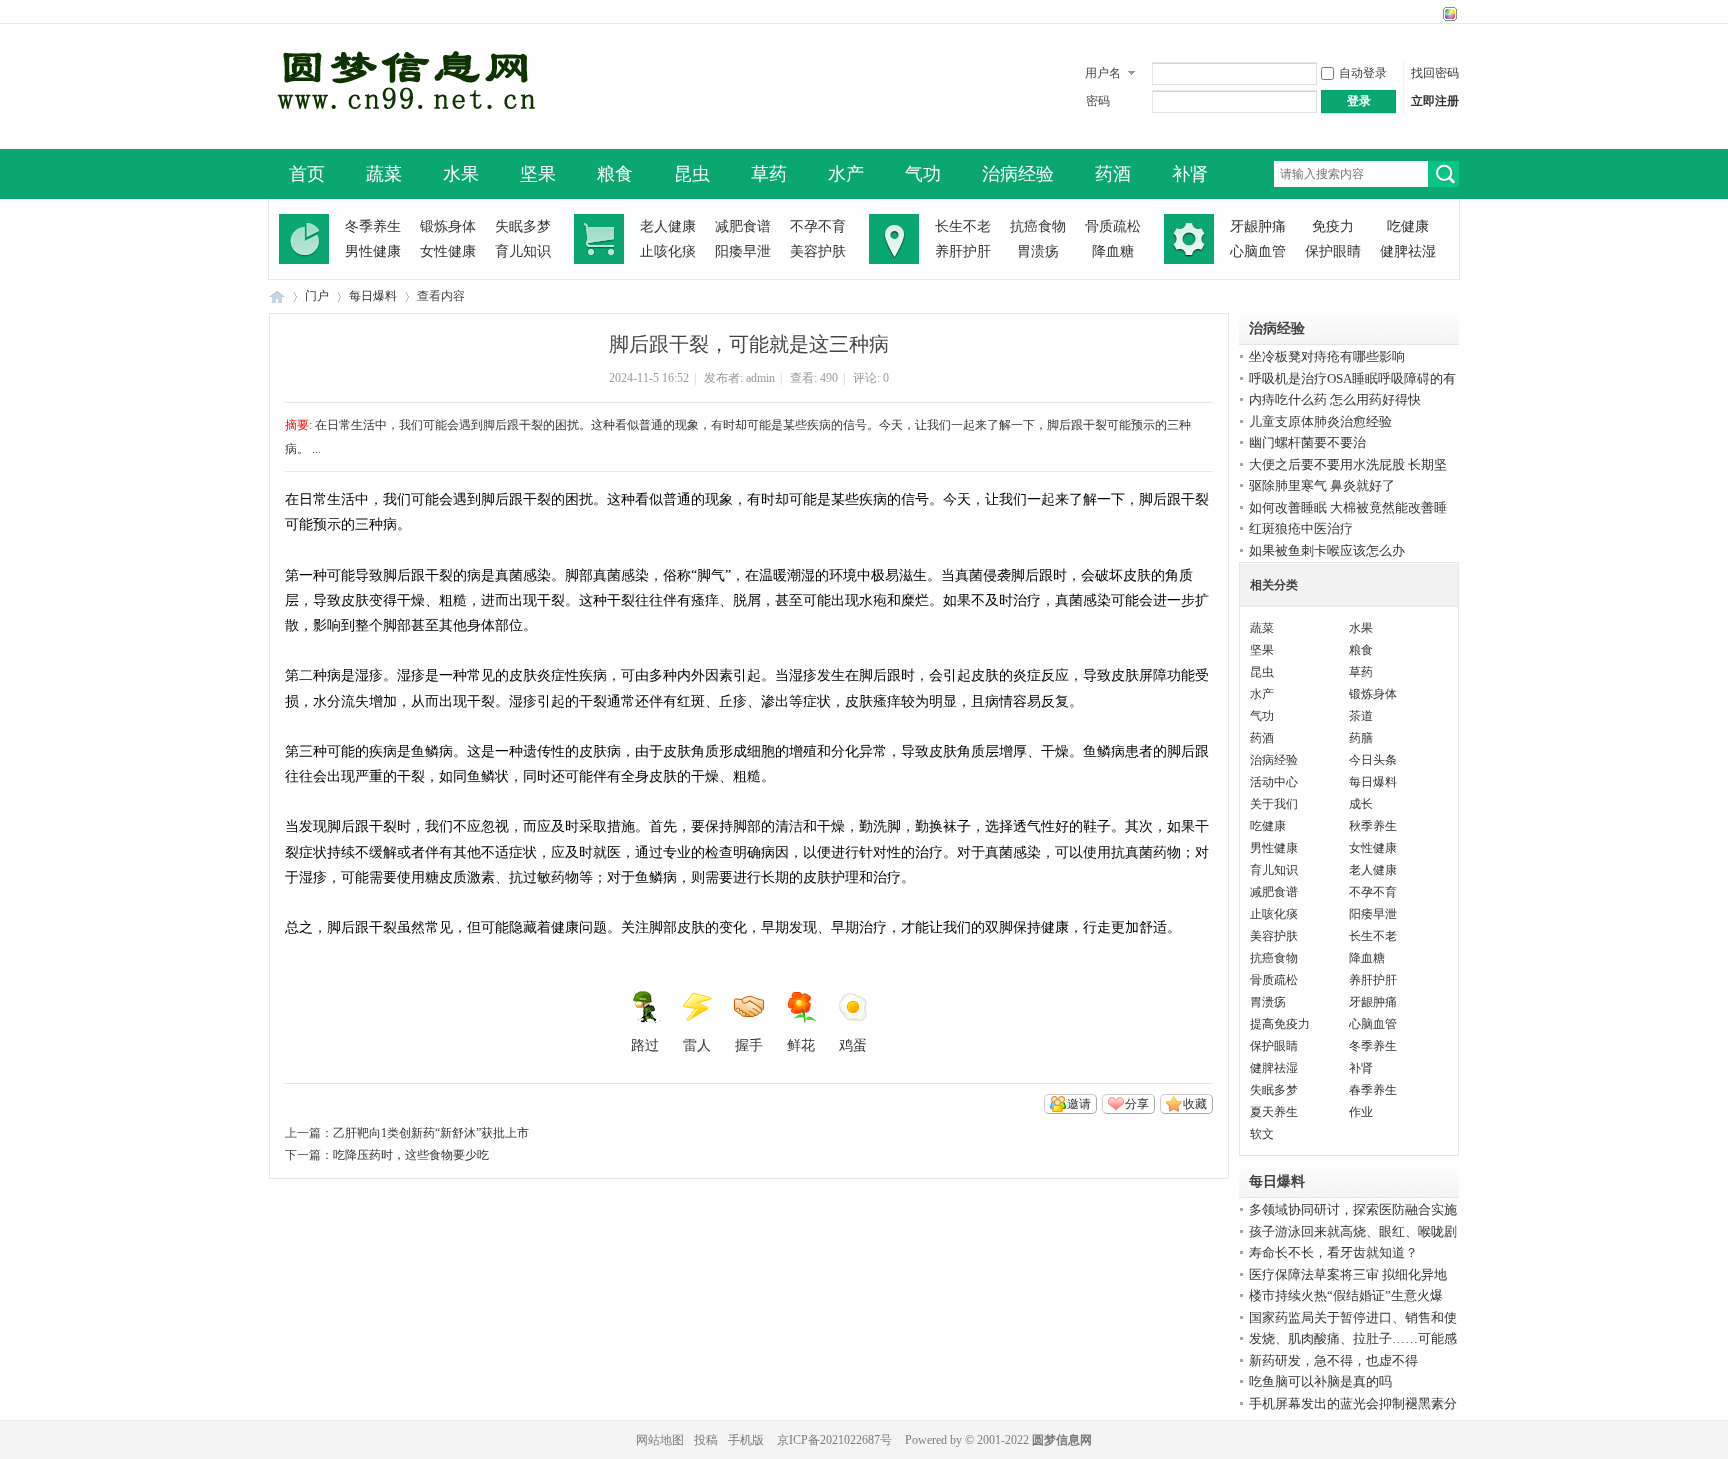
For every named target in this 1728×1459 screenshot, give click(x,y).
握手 (749, 1045)
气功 (923, 174)
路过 (645, 1045)
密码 (1098, 101)
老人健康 (668, 226)
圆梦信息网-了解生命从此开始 (277, 296)
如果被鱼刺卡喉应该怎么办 (1327, 550)
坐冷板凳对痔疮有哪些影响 (1327, 356)
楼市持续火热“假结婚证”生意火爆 (1346, 1295)
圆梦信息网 (1062, 1440)
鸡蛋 (853, 1045)
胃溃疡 (1038, 251)
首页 (307, 174)
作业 (1361, 1112)
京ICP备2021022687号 (834, 1440)
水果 (461, 174)
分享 (1137, 1104)
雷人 (697, 1045)
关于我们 (1274, 804)
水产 (846, 174)
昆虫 (692, 174)
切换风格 (1447, 14)
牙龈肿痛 (1258, 226)
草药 (769, 174)
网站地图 (660, 1440)
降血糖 (1113, 251)
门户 (317, 296)
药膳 (1361, 738)
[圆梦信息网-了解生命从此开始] (403, 132)
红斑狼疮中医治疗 (1301, 528)
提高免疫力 (1280, 1024)
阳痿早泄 (743, 251)
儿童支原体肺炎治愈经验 (1320, 421)
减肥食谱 (743, 226)
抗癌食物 (1038, 226)
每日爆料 (373, 296)
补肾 (1190, 174)
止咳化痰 (668, 251)
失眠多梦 (523, 226)
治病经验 (1018, 174)
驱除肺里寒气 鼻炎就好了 (1322, 485)
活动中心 (1274, 782)
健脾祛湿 (1408, 251)
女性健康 (448, 251)
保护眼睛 (1333, 251)
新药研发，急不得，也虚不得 (1333, 1360)
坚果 (538, 174)
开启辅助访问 (1431, 14)
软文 (1262, 1134)
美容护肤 (818, 251)
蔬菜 (384, 174)
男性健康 (373, 251)
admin (760, 378)
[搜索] (1443, 174)
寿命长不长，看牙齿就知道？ (1333, 1252)
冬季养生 (373, 226)
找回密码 (1435, 73)
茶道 (1361, 716)
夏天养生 (1274, 1112)
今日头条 (1373, 760)
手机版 (746, 1440)
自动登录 (1363, 73)
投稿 (706, 1440)
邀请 (1079, 1104)
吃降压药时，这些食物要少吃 (411, 1155)
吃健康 (1408, 226)
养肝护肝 (963, 251)
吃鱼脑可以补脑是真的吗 (1320, 1381)
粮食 (615, 174)
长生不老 (963, 226)
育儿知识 (523, 251)
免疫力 (1333, 226)
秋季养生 (1373, 826)
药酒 (1113, 174)
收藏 (1195, 1104)
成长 (1361, 804)
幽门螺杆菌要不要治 (1307, 442)
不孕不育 (818, 226)
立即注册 (1435, 101)
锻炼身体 (448, 226)
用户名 (1103, 73)
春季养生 (1373, 1090)
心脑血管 (1258, 251)
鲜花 (801, 1045)
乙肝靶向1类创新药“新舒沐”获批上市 (431, 1133)
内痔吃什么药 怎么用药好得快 (1335, 399)
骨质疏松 (1113, 226)
